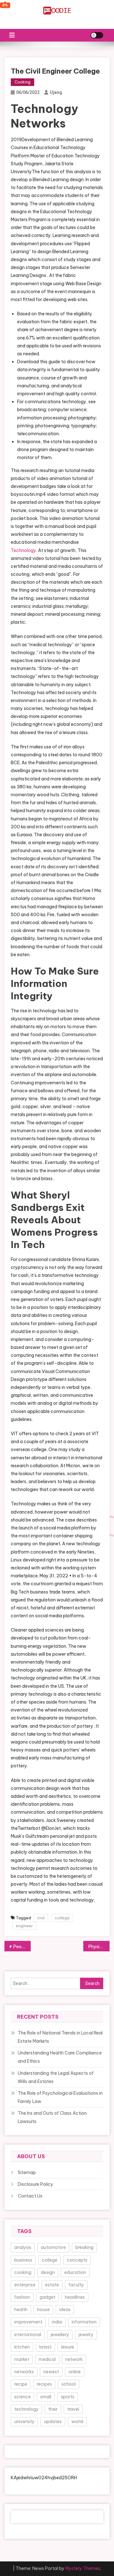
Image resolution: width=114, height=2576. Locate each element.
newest (51, 2372)
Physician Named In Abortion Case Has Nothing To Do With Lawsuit (99, 1947)
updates (53, 2422)
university (24, 2422)
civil (41, 1918)
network (74, 2359)
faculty (76, 2285)
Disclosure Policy (35, 2184)
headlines (75, 2297)
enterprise (25, 2285)
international (28, 2335)
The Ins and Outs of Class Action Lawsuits (52, 2117)
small (46, 2397)
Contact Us (30, 2196)
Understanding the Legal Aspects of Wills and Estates (56, 2077)
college (62, 1918)
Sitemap (27, 2172)
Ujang (56, 92)
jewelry (86, 2335)
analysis (23, 2247)
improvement (28, 2322)
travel (73, 2409)
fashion (22, 2297)
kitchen (22, 2347)
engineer (24, 1926)
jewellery (60, 2335)
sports (68, 2397)
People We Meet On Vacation (22, 1947)
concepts (77, 2260)
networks (24, 2372)
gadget (47, 2297)
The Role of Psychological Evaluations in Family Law (60, 2097)
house (43, 2310)
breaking (84, 2247)
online (75, 2372)
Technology (23, 550)
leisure (68, 2347)
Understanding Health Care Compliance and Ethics (60, 2057)
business (23, 2260)
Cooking (22, 82)
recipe (21, 2384)
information (84, 2322)
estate (52, 2285)
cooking (23, 2272)
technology (26, 2409)
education (75, 2272)
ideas (65, 2310)
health (21, 2310)
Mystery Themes (83, 2568)
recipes (44, 2384)
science (22, 2397)
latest (45, 2347)
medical (47, 2359)
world (77, 2422)
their (53, 2409)
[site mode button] (97, 35)
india (57, 2322)
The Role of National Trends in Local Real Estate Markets (60, 2037)
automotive (53, 2247)
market (22, 2359)
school (69, 2384)
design (48, 2272)
